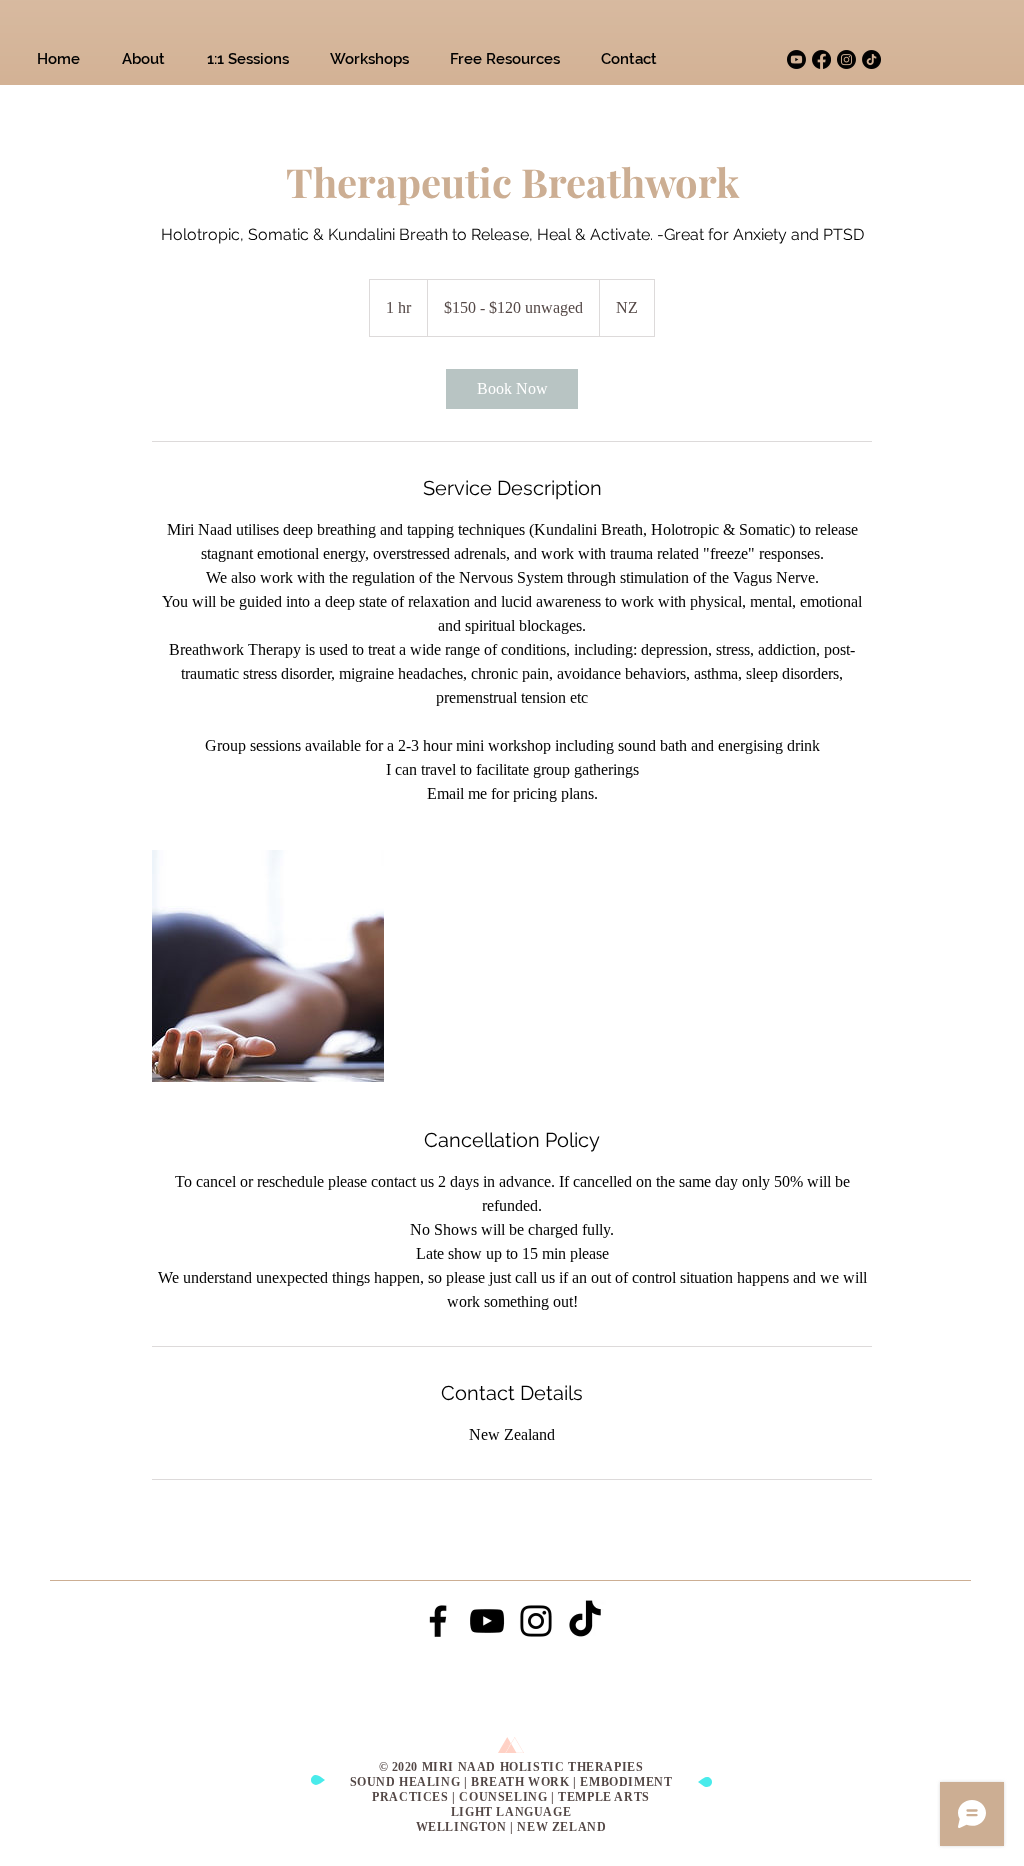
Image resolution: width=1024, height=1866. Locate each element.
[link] (512, 389)
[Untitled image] (268, 966)
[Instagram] (846, 59)
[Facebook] (821, 59)
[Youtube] (796, 59)
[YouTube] (487, 1621)
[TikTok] (871, 59)
